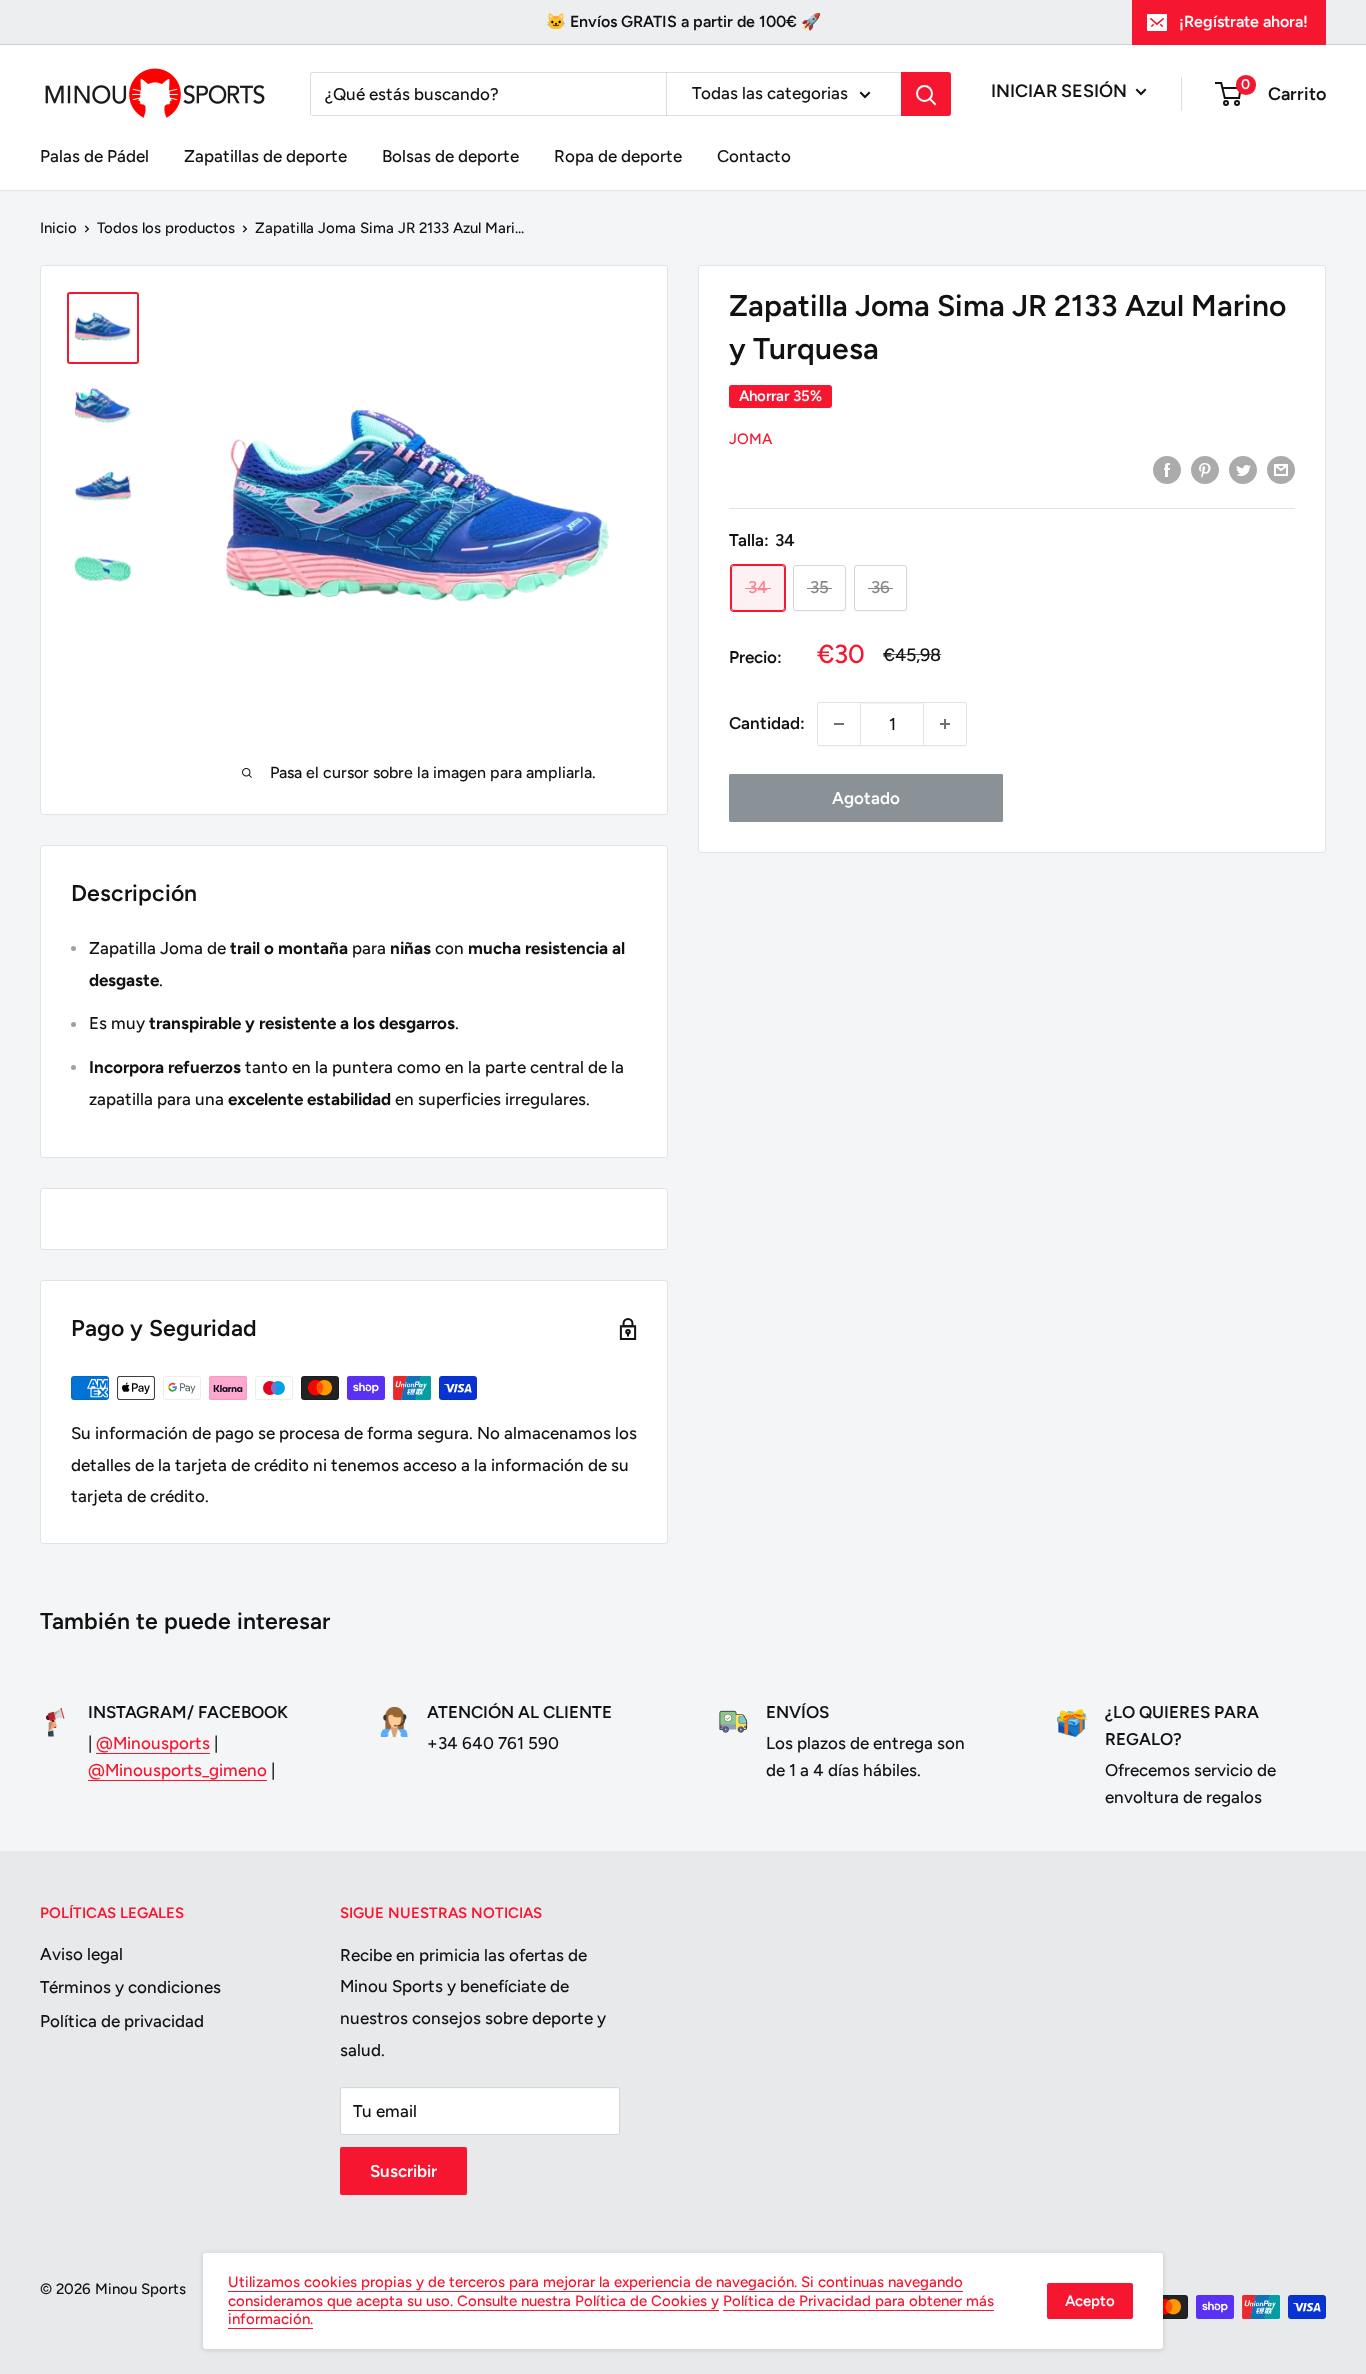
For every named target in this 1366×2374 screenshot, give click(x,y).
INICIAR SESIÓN (1061, 91)
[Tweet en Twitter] (1243, 470)
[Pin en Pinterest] (1205, 470)
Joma (750, 439)
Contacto (754, 156)
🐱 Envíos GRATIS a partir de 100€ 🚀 (683, 21)
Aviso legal (81, 1954)
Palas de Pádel (94, 156)
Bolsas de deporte (450, 156)
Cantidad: (767, 723)
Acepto (1090, 2301)
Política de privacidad (122, 2021)
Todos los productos (166, 228)
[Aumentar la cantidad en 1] (945, 724)
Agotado (866, 798)
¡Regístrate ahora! (1243, 21)
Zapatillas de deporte (265, 156)
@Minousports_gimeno (177, 1770)
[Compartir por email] (1281, 470)
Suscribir (403, 2171)
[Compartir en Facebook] (1167, 470)
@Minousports (153, 1743)
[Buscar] (926, 94)
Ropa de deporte (618, 156)
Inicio (58, 228)
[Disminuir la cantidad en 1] (839, 724)
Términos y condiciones (130, 1987)
